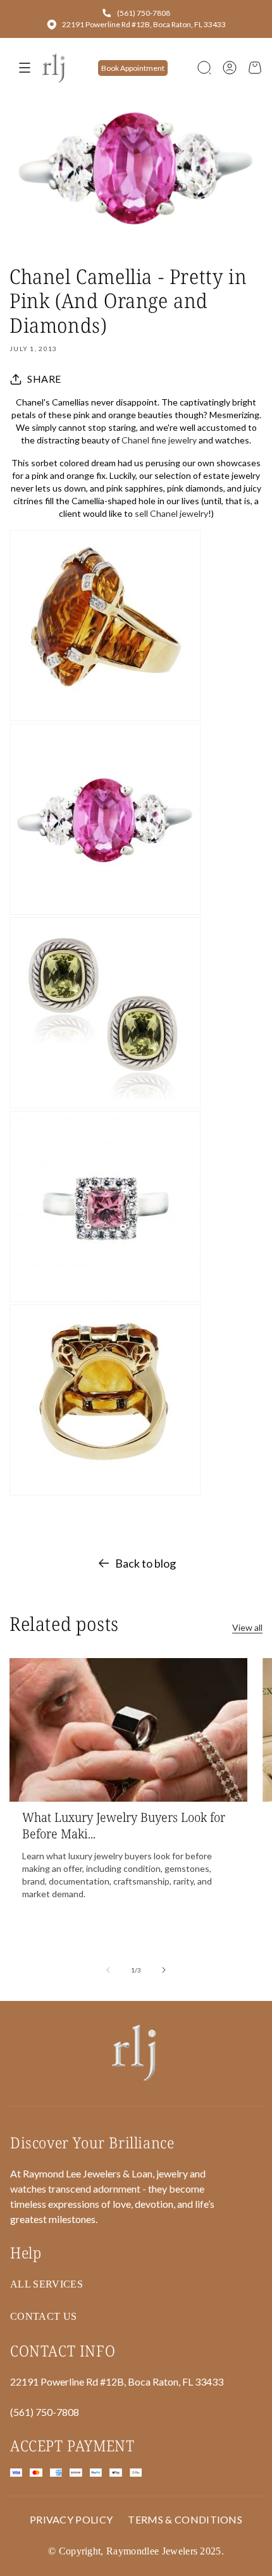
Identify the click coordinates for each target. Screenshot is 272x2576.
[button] (204, 68)
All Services (46, 2284)
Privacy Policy (71, 2519)
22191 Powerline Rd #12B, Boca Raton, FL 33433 (144, 24)
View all (247, 1627)
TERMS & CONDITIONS (185, 2519)
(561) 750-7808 (144, 13)
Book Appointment (133, 68)
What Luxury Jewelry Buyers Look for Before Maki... (124, 1826)
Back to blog (145, 1563)
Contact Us (43, 2316)
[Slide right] (164, 1970)
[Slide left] (108, 1970)
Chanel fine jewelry (159, 440)
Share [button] (44, 379)
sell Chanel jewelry (171, 513)
